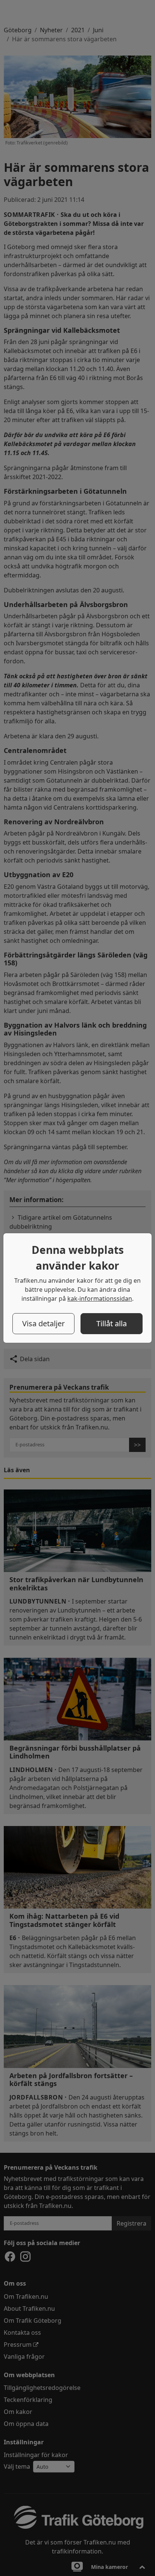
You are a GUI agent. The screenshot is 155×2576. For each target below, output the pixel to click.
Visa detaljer (43, 1323)
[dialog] (77, 1288)
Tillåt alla (112, 1323)
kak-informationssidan (100, 1299)
